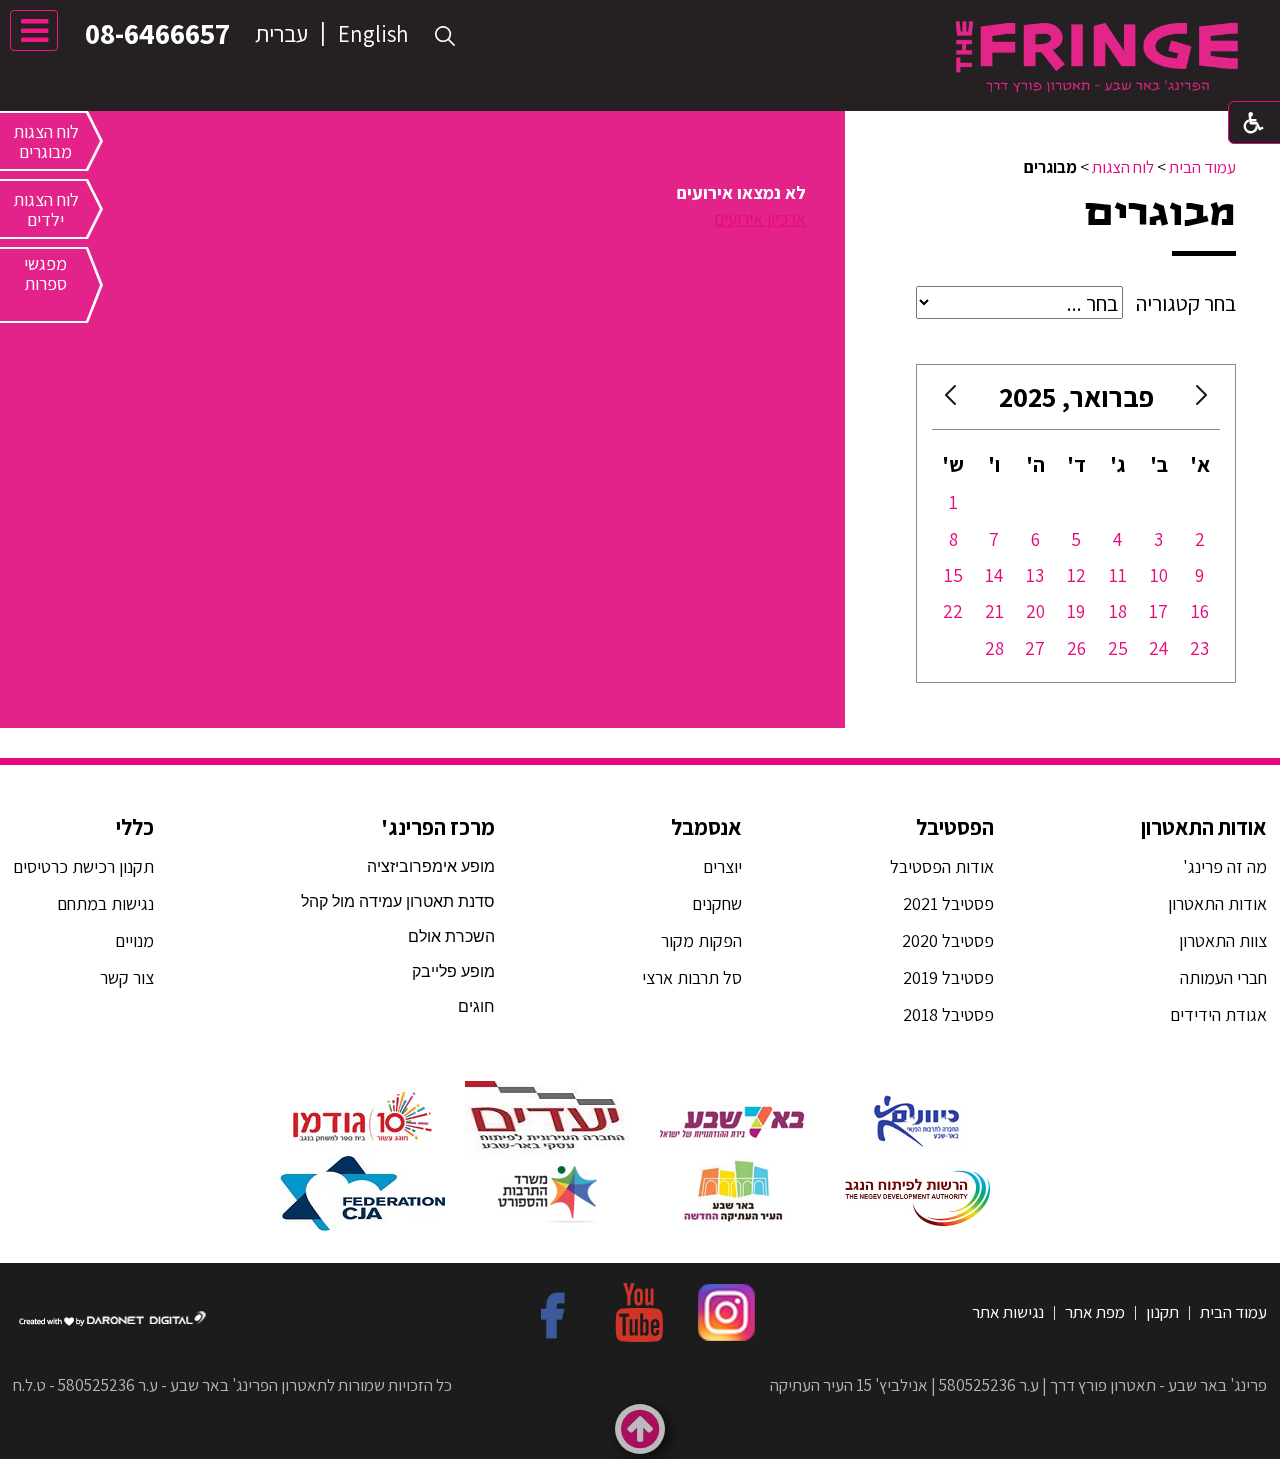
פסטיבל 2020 (948, 940)
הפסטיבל (955, 827)
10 (1159, 575)
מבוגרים (1160, 213)
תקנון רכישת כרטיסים (83, 866)
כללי (135, 827)
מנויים (132, 940)
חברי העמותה (1223, 977)
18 (1118, 611)
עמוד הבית (1202, 167)
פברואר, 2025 (1076, 396)
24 (1158, 648)
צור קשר (125, 977)
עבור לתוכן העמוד (640, 19)
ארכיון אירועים (760, 218)
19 (1076, 611)
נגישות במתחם (101, 903)
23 (1199, 648)
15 (953, 575)
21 (994, 611)
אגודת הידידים (1218, 1014)
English (373, 34)
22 (953, 611)
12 (1076, 575)
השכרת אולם (451, 936)
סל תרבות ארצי (692, 977)
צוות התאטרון (1223, 940)
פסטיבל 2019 (948, 977)
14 (994, 575)
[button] (445, 36)
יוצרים (722, 866)
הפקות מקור (701, 940)
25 (1118, 648)
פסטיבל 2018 (948, 1014)
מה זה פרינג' (1225, 866)
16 (1200, 611)
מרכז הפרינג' (438, 827)
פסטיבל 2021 (948, 903)
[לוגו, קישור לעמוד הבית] (1096, 56)
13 (1035, 575)
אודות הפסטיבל (942, 866)
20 (1035, 611)
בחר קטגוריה (1186, 303)
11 (1118, 575)
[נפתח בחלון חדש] (917, 1118)
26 (1076, 648)
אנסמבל (706, 827)
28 (994, 648)
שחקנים (717, 903)
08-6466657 (157, 33)
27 (1035, 648)
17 (1158, 611)
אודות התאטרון (1204, 827)
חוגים (476, 1006)
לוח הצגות (1123, 167)
